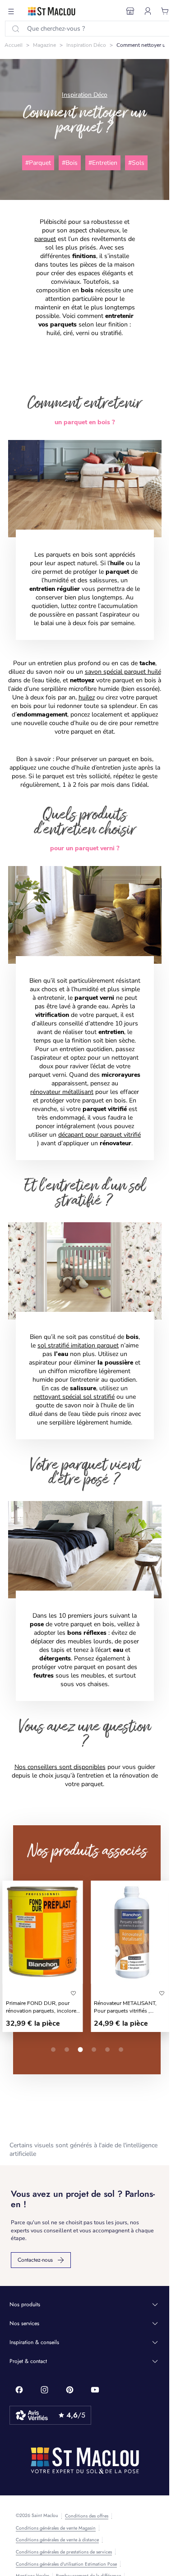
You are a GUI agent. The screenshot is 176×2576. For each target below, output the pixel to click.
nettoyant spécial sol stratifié (74, 1397)
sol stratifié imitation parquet (78, 1345)
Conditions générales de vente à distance (57, 2540)
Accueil (14, 45)
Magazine (44, 45)
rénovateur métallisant (62, 1092)
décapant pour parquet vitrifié (100, 1135)
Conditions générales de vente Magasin (56, 2528)
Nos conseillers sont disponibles (60, 1767)
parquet (45, 239)
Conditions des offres (87, 2516)
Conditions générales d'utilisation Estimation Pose (66, 2564)
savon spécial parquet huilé (123, 672)
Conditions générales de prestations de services (64, 2552)
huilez (87, 697)
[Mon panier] (165, 11)
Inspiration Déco (86, 45)
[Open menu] (11, 11)
